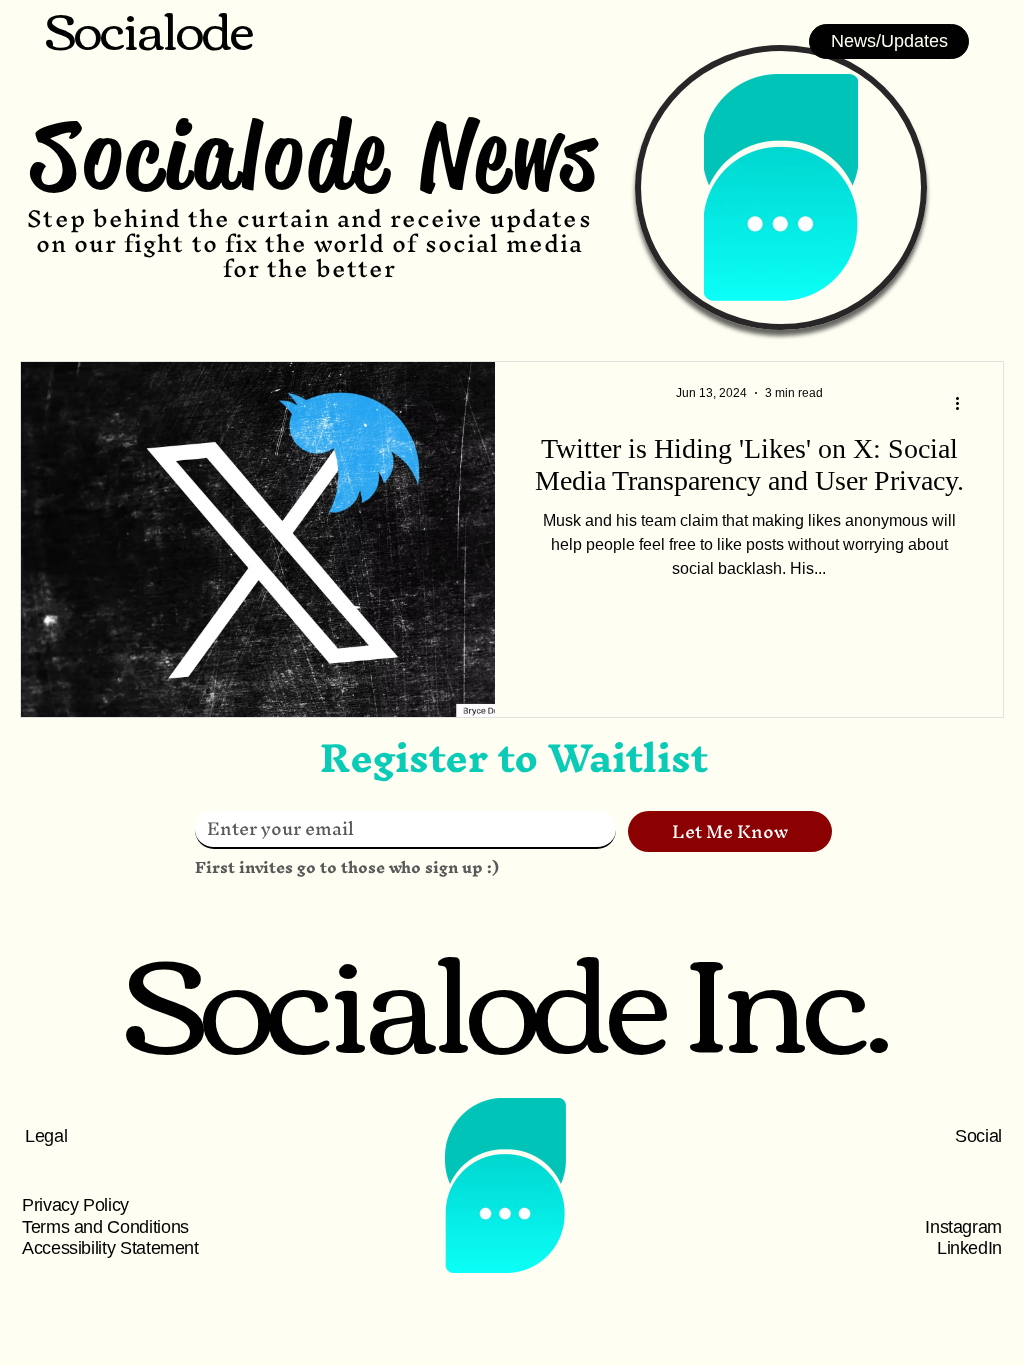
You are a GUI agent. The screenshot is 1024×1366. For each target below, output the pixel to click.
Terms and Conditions (105, 1227)
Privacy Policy (75, 1205)
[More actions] (964, 403)
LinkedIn (969, 1248)
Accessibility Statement (110, 1248)
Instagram (963, 1227)
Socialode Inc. (505, 993)
